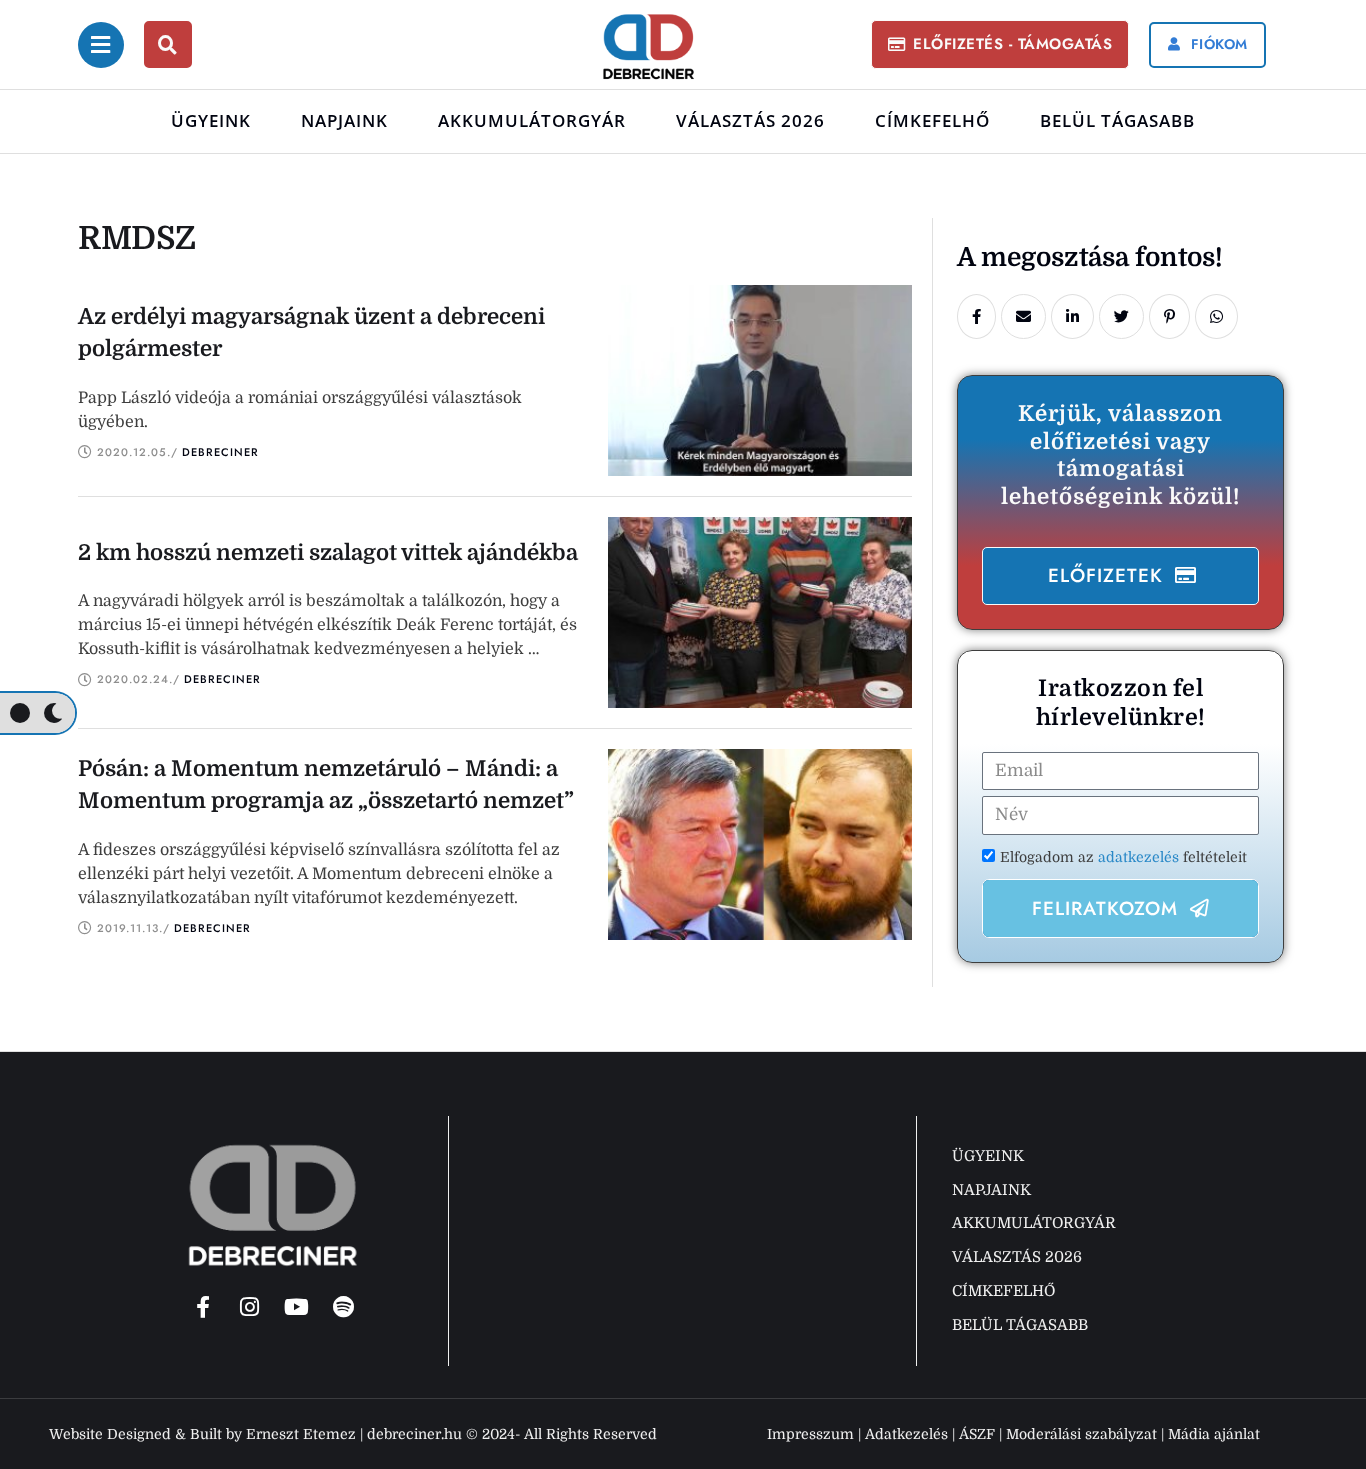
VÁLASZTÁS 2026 (750, 120)
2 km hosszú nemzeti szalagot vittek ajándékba (328, 552)
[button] (1000, 44)
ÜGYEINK (211, 120)
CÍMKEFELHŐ (932, 120)
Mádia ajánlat (1214, 1434)
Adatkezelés (906, 1434)
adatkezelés (1140, 857)
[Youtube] (297, 1307)
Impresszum (810, 1434)
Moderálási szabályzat (1081, 1434)
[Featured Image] (760, 380)
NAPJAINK (344, 120)
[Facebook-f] (203, 1307)
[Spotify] (344, 1307)
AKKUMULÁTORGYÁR (532, 120)
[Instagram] (250, 1307)
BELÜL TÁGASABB (1117, 120)
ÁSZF (977, 1434)
